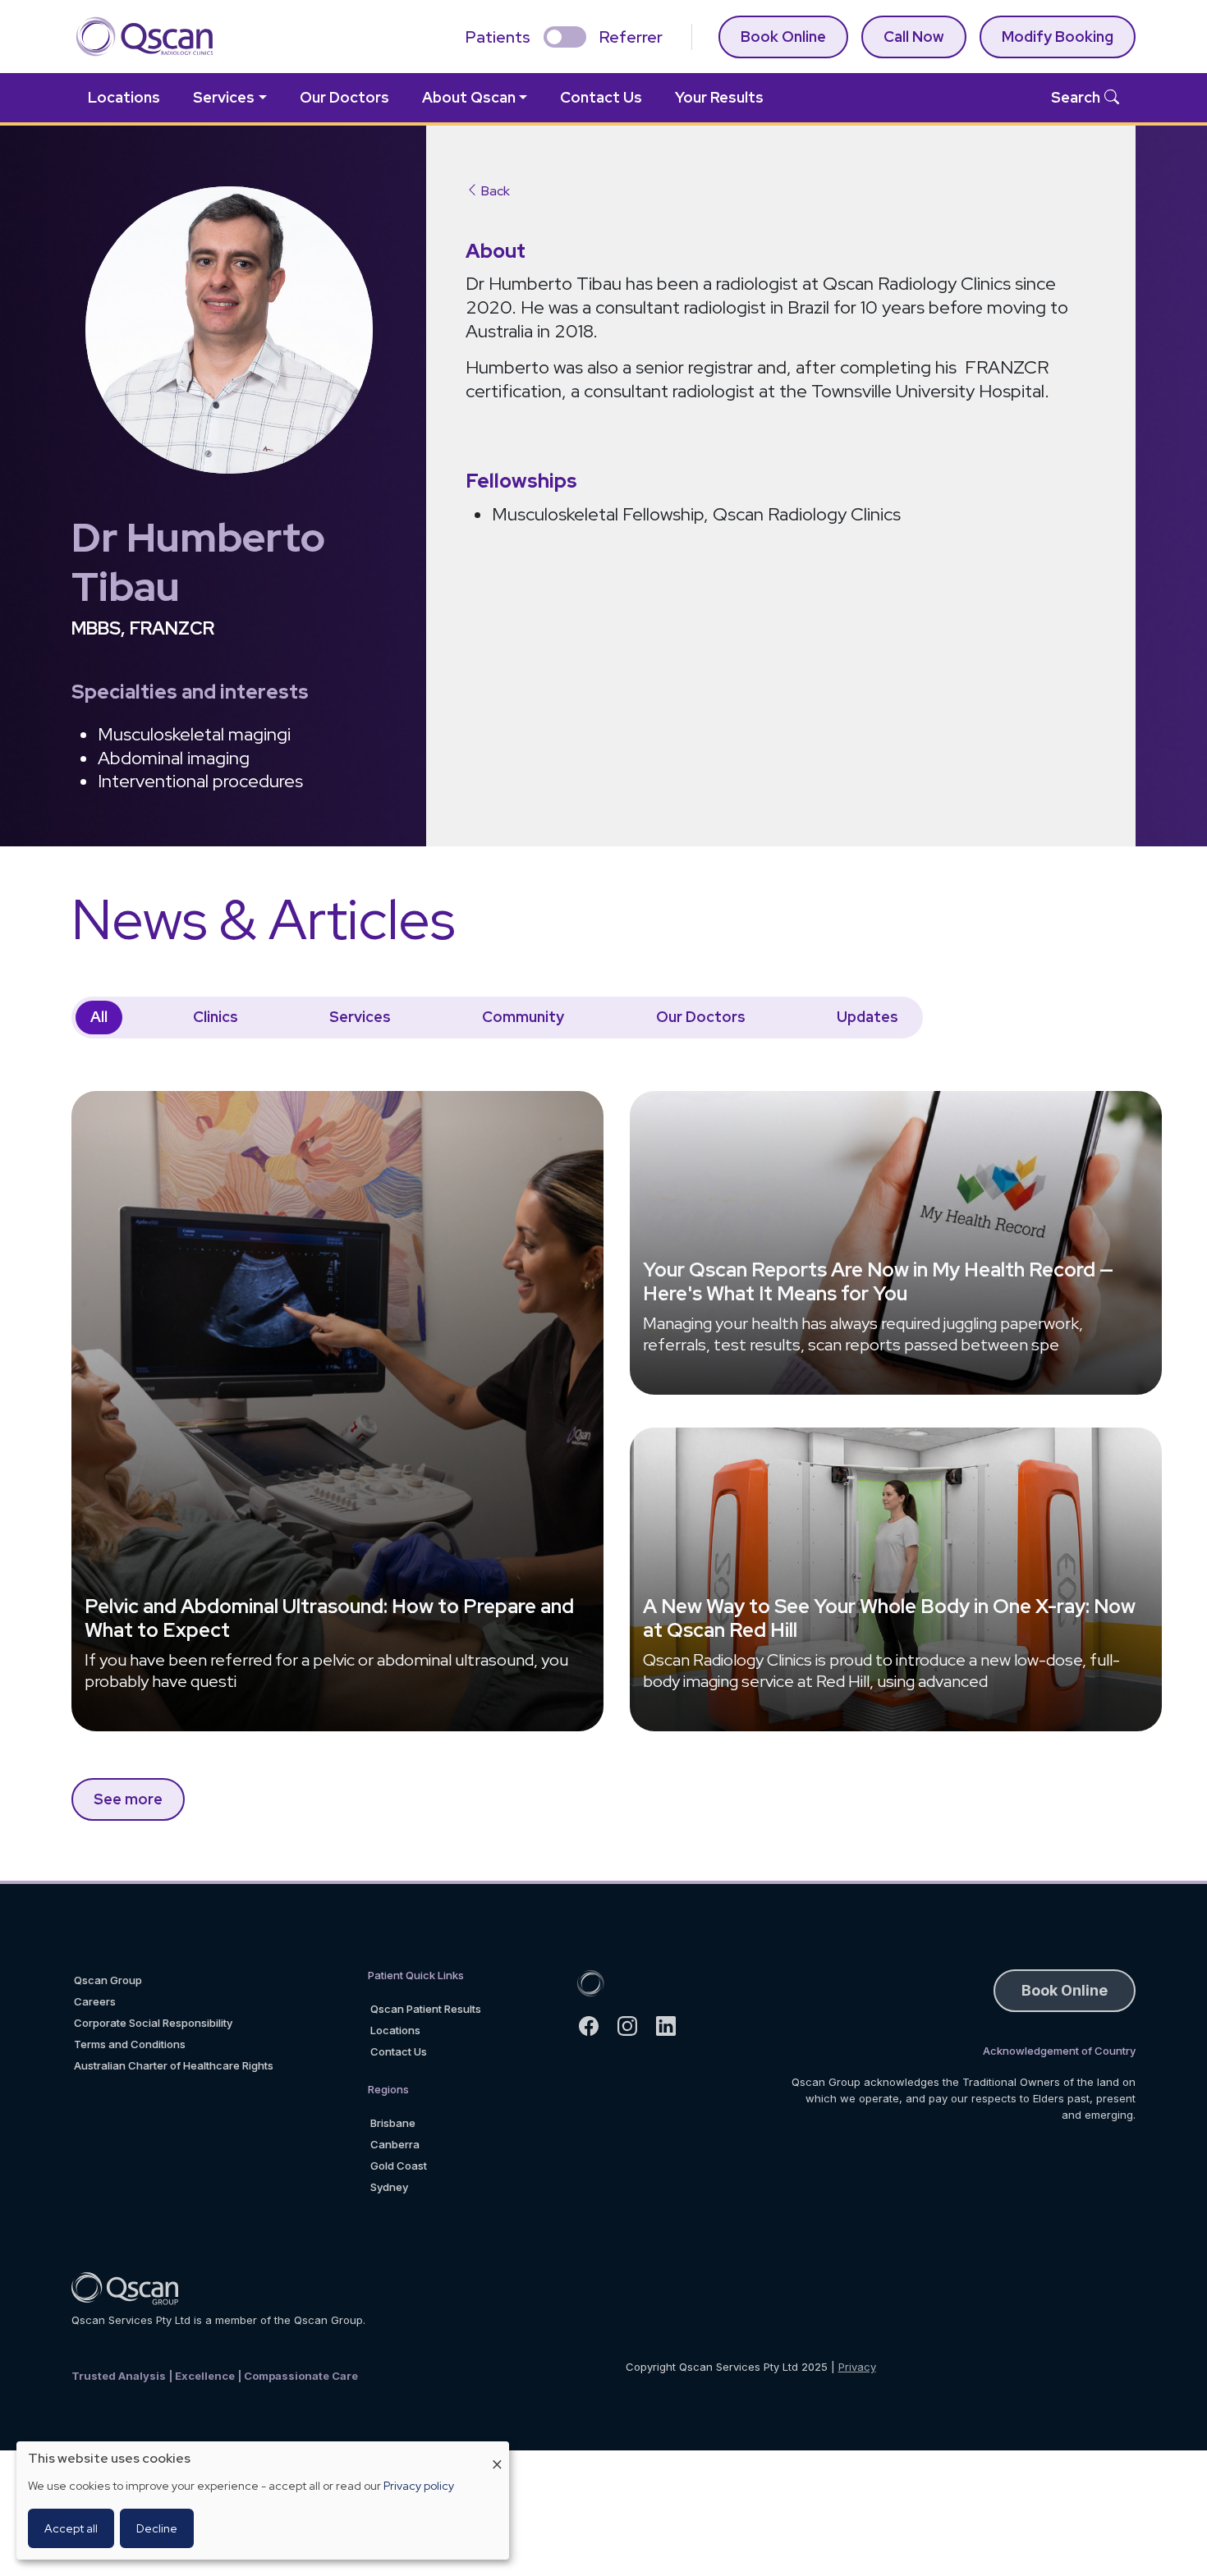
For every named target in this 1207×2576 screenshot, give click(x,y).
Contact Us (601, 97)
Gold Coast (399, 2166)
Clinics (216, 1017)
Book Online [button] (1065, 1990)
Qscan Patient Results (426, 2009)
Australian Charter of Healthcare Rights (174, 2065)
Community (523, 1017)
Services (224, 97)
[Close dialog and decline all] (497, 2452)
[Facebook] (596, 2026)
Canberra (395, 2144)
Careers (95, 2001)
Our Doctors (344, 97)
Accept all (71, 2528)
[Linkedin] (673, 2026)
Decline (157, 2528)
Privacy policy (419, 2486)
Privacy (857, 2367)
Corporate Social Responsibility (153, 2023)
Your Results (719, 97)
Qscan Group (108, 1980)
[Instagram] (634, 2026)
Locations (124, 97)
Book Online (783, 37)
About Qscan (469, 97)
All (99, 1017)
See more (128, 1799)
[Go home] (590, 1982)
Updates (867, 1017)
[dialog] (263, 2500)
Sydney (389, 2187)
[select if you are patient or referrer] (565, 37)
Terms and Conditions (130, 2044)
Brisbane (393, 2123)
